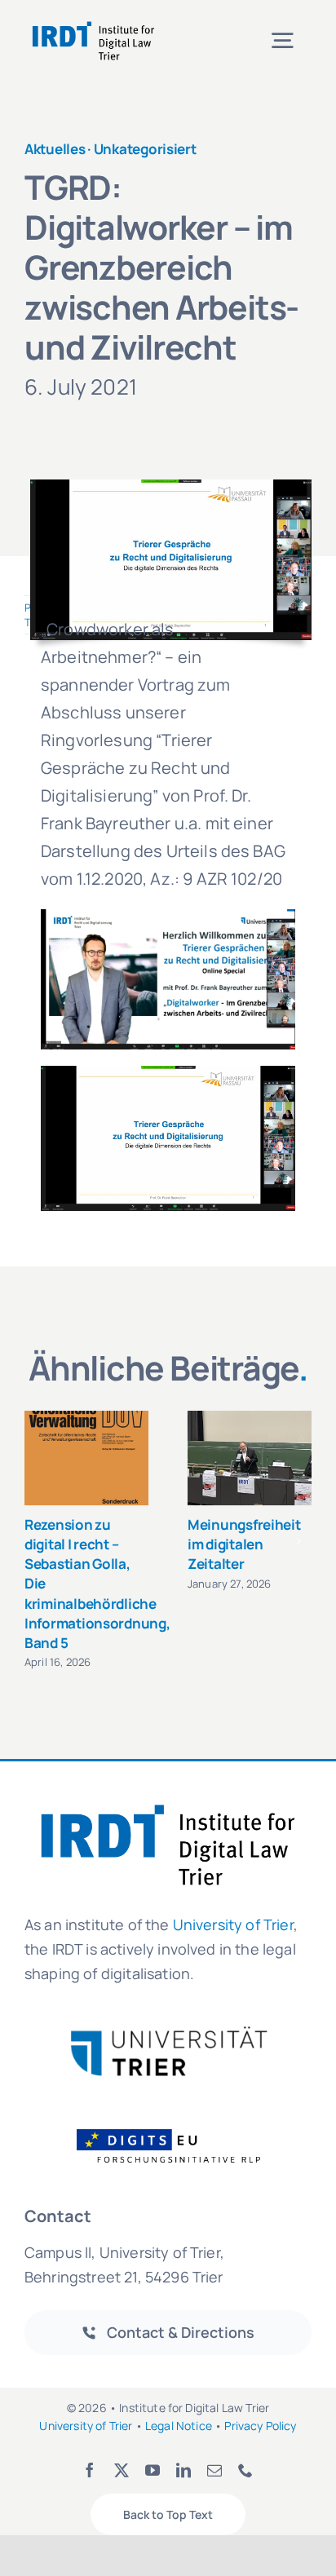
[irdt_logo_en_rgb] (93, 24)
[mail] (214, 2470)
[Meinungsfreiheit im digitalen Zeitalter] (250, 1458)
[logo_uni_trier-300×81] (168, 2033)
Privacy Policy (260, 2426)
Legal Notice (179, 2426)
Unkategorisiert (145, 149)
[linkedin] (183, 2470)
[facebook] (90, 2470)
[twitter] (122, 2470)
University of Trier (233, 1924)
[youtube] (153, 2470)
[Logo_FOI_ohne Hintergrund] (179, 2128)
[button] (37, 1541)
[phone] (245, 2470)
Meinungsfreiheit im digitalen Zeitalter (244, 1544)
